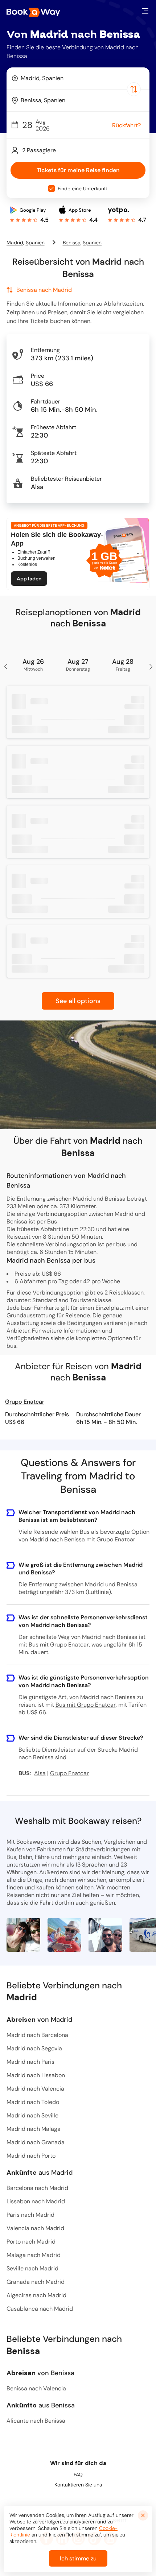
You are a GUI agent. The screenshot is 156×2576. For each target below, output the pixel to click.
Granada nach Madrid (36, 2282)
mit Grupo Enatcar (111, 1539)
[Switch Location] (134, 89)
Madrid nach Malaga (34, 2129)
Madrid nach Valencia (35, 2089)
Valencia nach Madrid (35, 2228)
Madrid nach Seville (32, 2115)
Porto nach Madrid (31, 2242)
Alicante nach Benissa (36, 2421)
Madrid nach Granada (36, 2142)
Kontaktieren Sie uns (78, 2485)
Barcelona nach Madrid (37, 2188)
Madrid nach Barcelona (37, 2035)
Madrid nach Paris (30, 2062)
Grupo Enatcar (25, 1402)
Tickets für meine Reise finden (78, 170)
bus (11, 1346)
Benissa (72, 243)
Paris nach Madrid (30, 2215)
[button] (145, 11)
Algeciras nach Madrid (36, 2295)
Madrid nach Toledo (33, 2102)
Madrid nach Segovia (34, 2048)
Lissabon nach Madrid (36, 2201)
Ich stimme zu (78, 2558)
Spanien (35, 243)
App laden (29, 579)
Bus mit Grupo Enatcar (59, 1645)
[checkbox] (52, 189)
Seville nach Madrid (32, 2268)
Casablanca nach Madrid (40, 2309)
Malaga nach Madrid (34, 2255)
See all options (78, 1001)
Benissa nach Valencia (36, 2388)
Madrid (15, 243)
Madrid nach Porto (31, 2156)
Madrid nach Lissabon (36, 2075)
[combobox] (78, 78)
